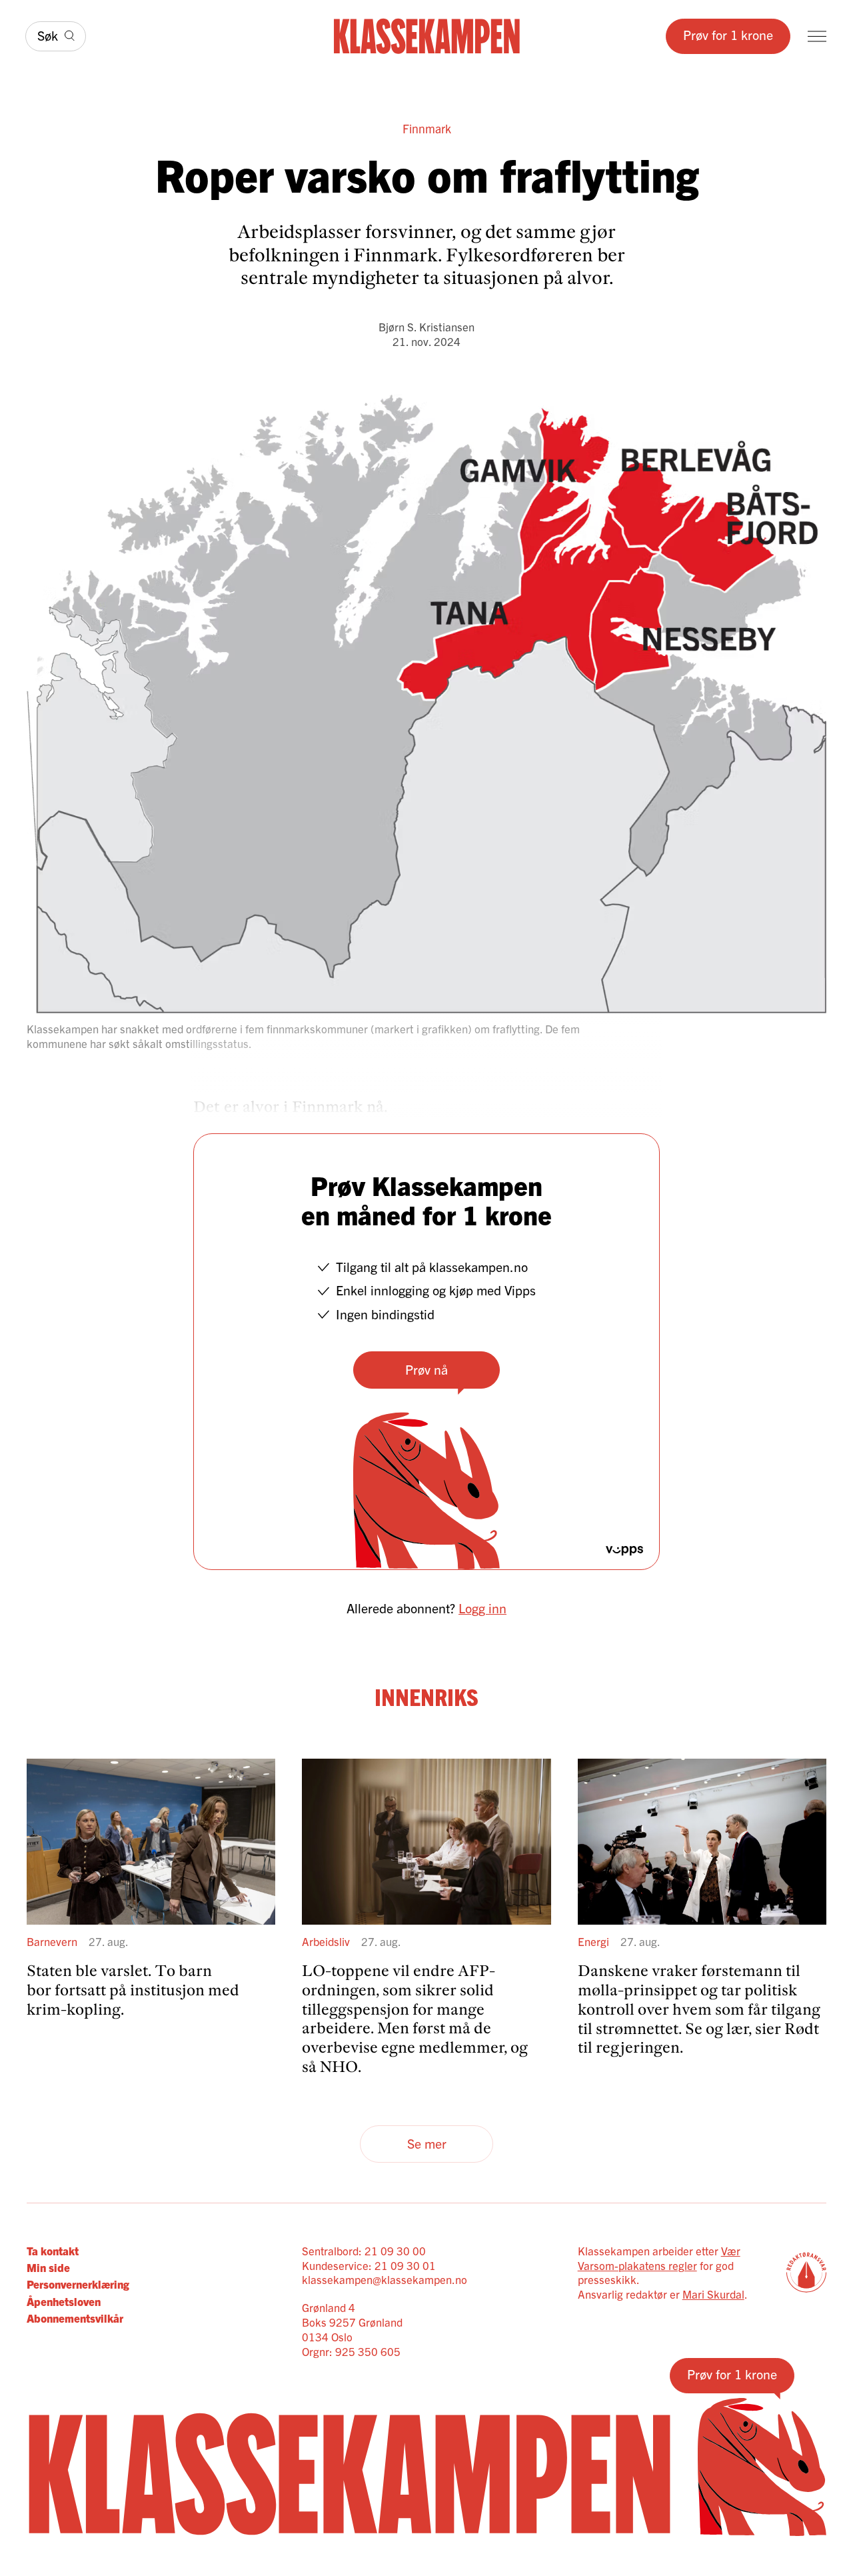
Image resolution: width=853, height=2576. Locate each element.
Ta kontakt (53, 2250)
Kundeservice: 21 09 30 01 (369, 2265)
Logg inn (482, 1608)
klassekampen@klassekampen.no (385, 2279)
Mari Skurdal (713, 2294)
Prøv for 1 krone (728, 34)
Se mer (427, 2143)
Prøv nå (426, 1369)
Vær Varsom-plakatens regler (659, 2258)
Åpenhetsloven (64, 2301)
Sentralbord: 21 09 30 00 (364, 2250)
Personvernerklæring (78, 2284)
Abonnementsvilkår (75, 2318)
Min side (48, 2267)
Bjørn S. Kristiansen (426, 326)
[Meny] (817, 36)
